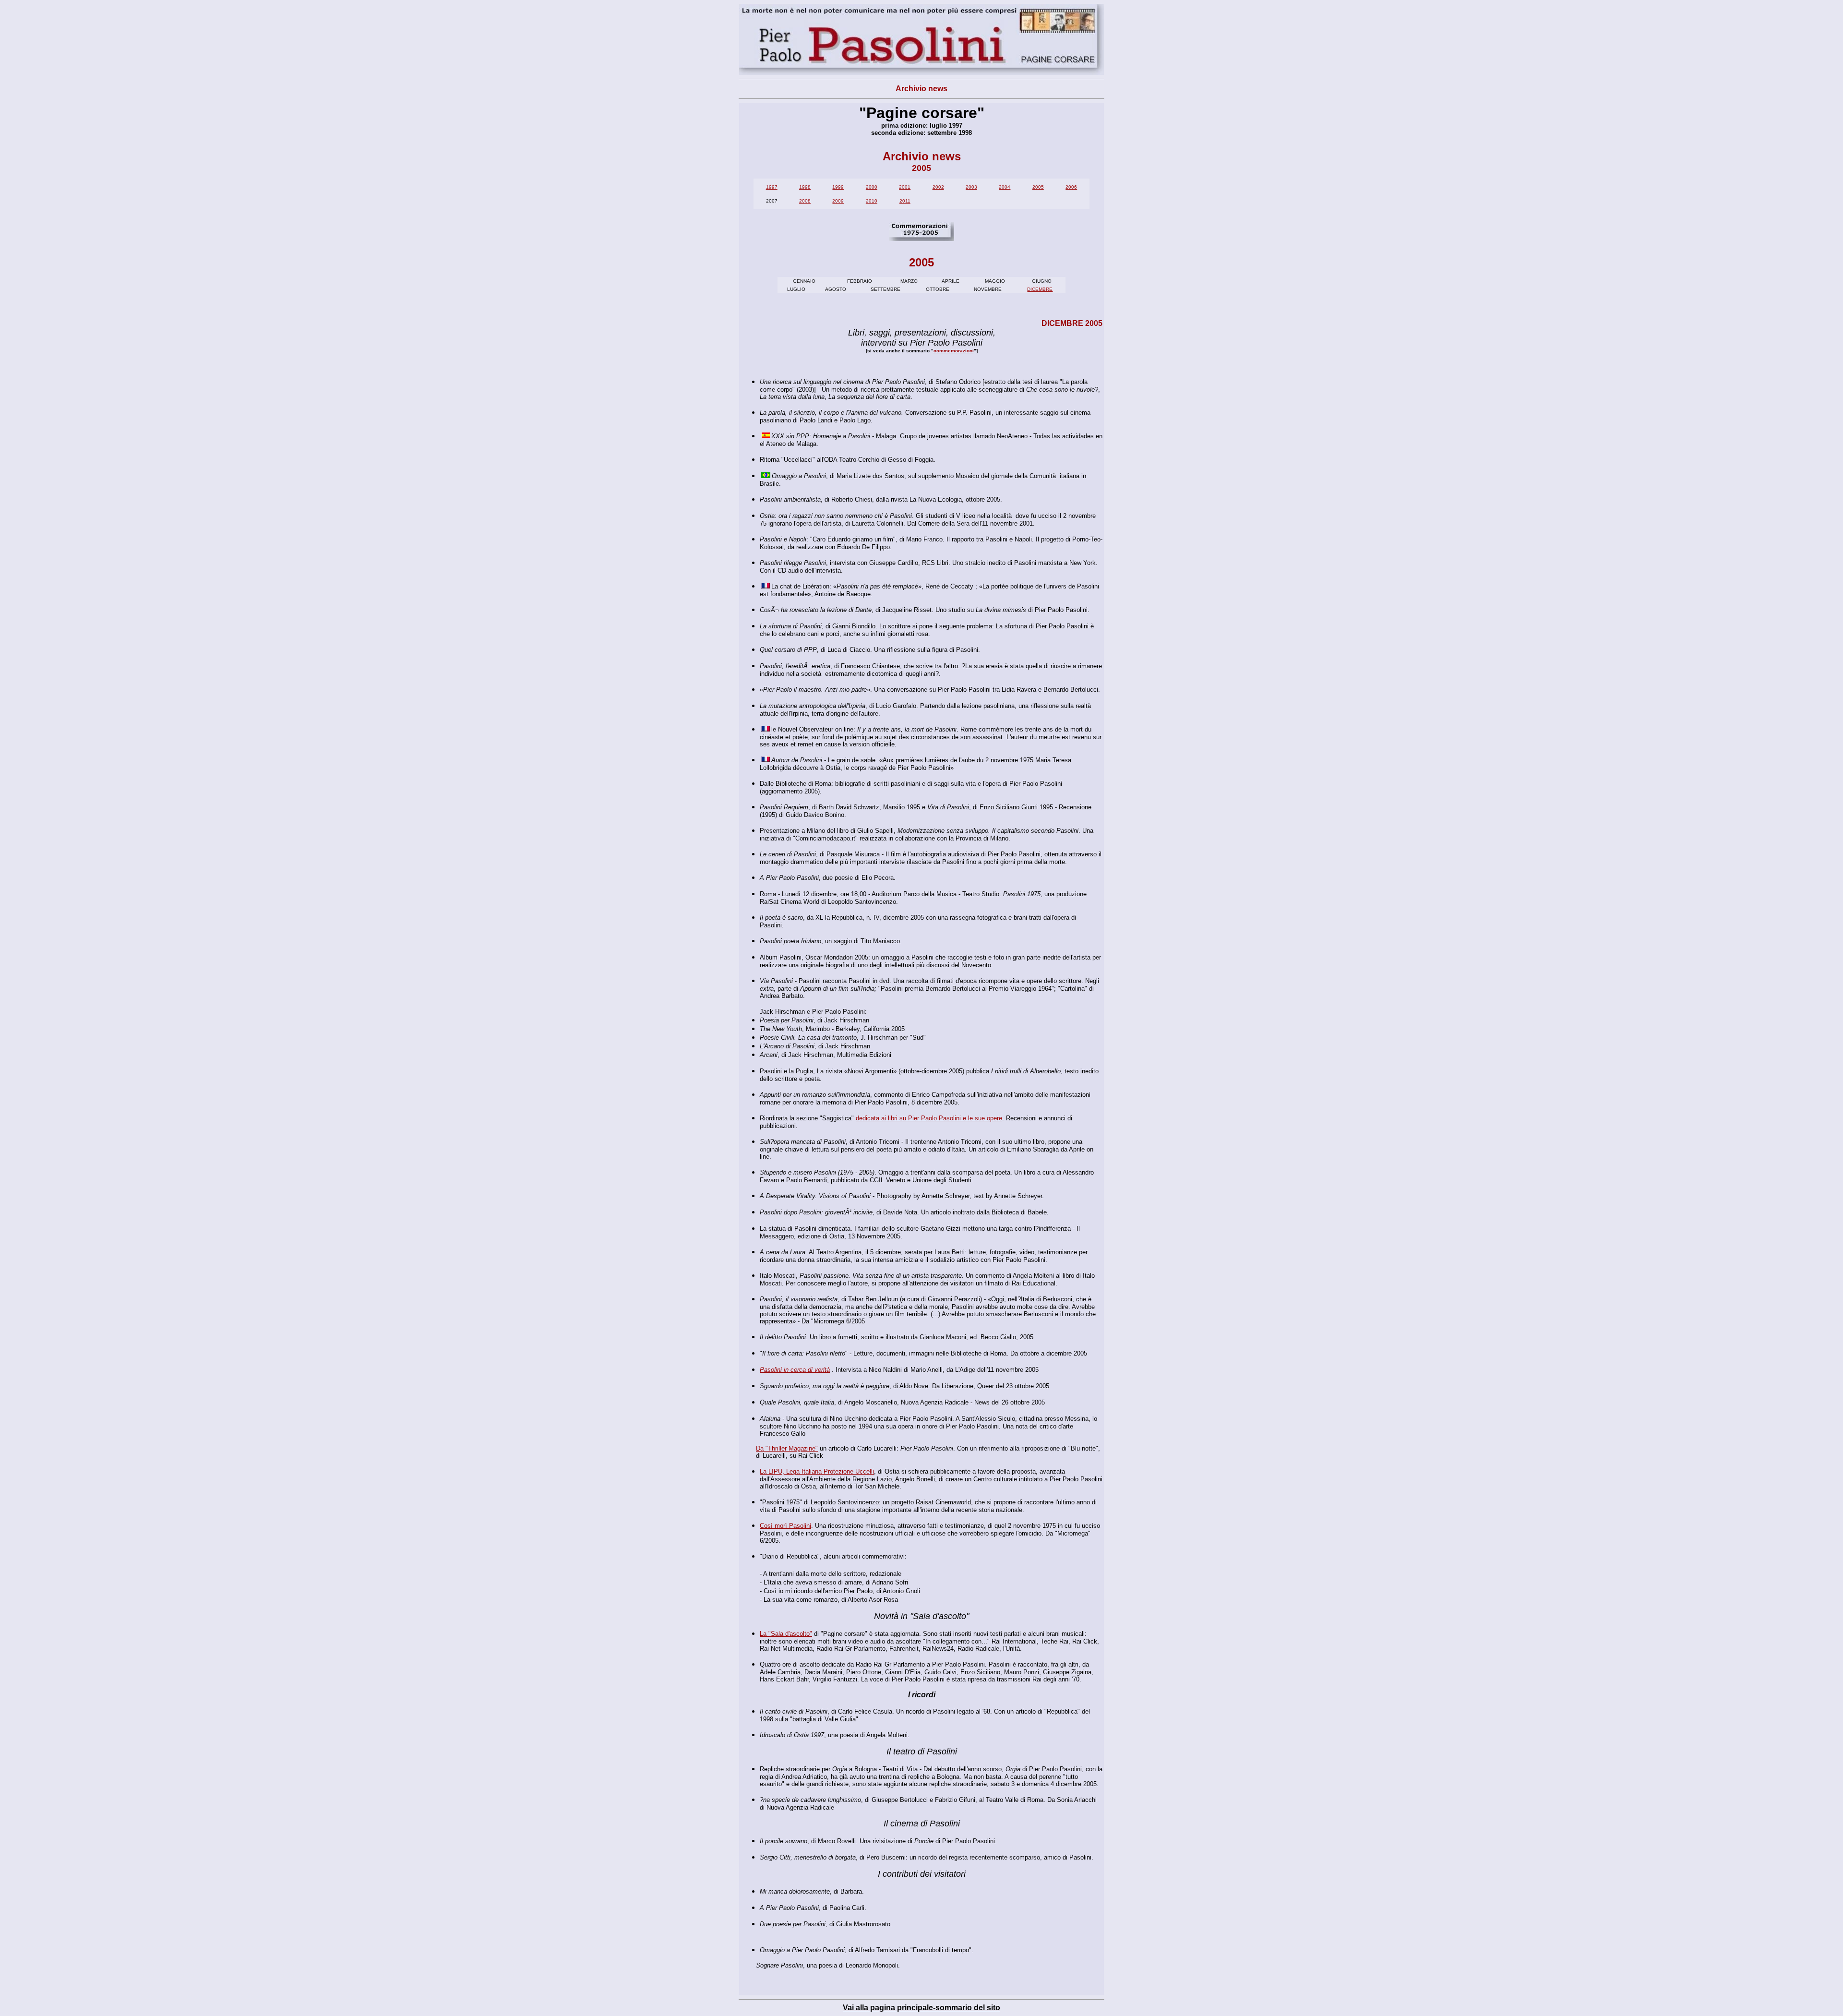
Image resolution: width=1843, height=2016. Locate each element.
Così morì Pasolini (785, 1526)
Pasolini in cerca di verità (795, 1370)
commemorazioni (954, 351)
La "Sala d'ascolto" (786, 1634)
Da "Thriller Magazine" (787, 1448)
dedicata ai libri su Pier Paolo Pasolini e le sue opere (929, 1118)
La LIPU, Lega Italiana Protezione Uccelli (817, 1471)
